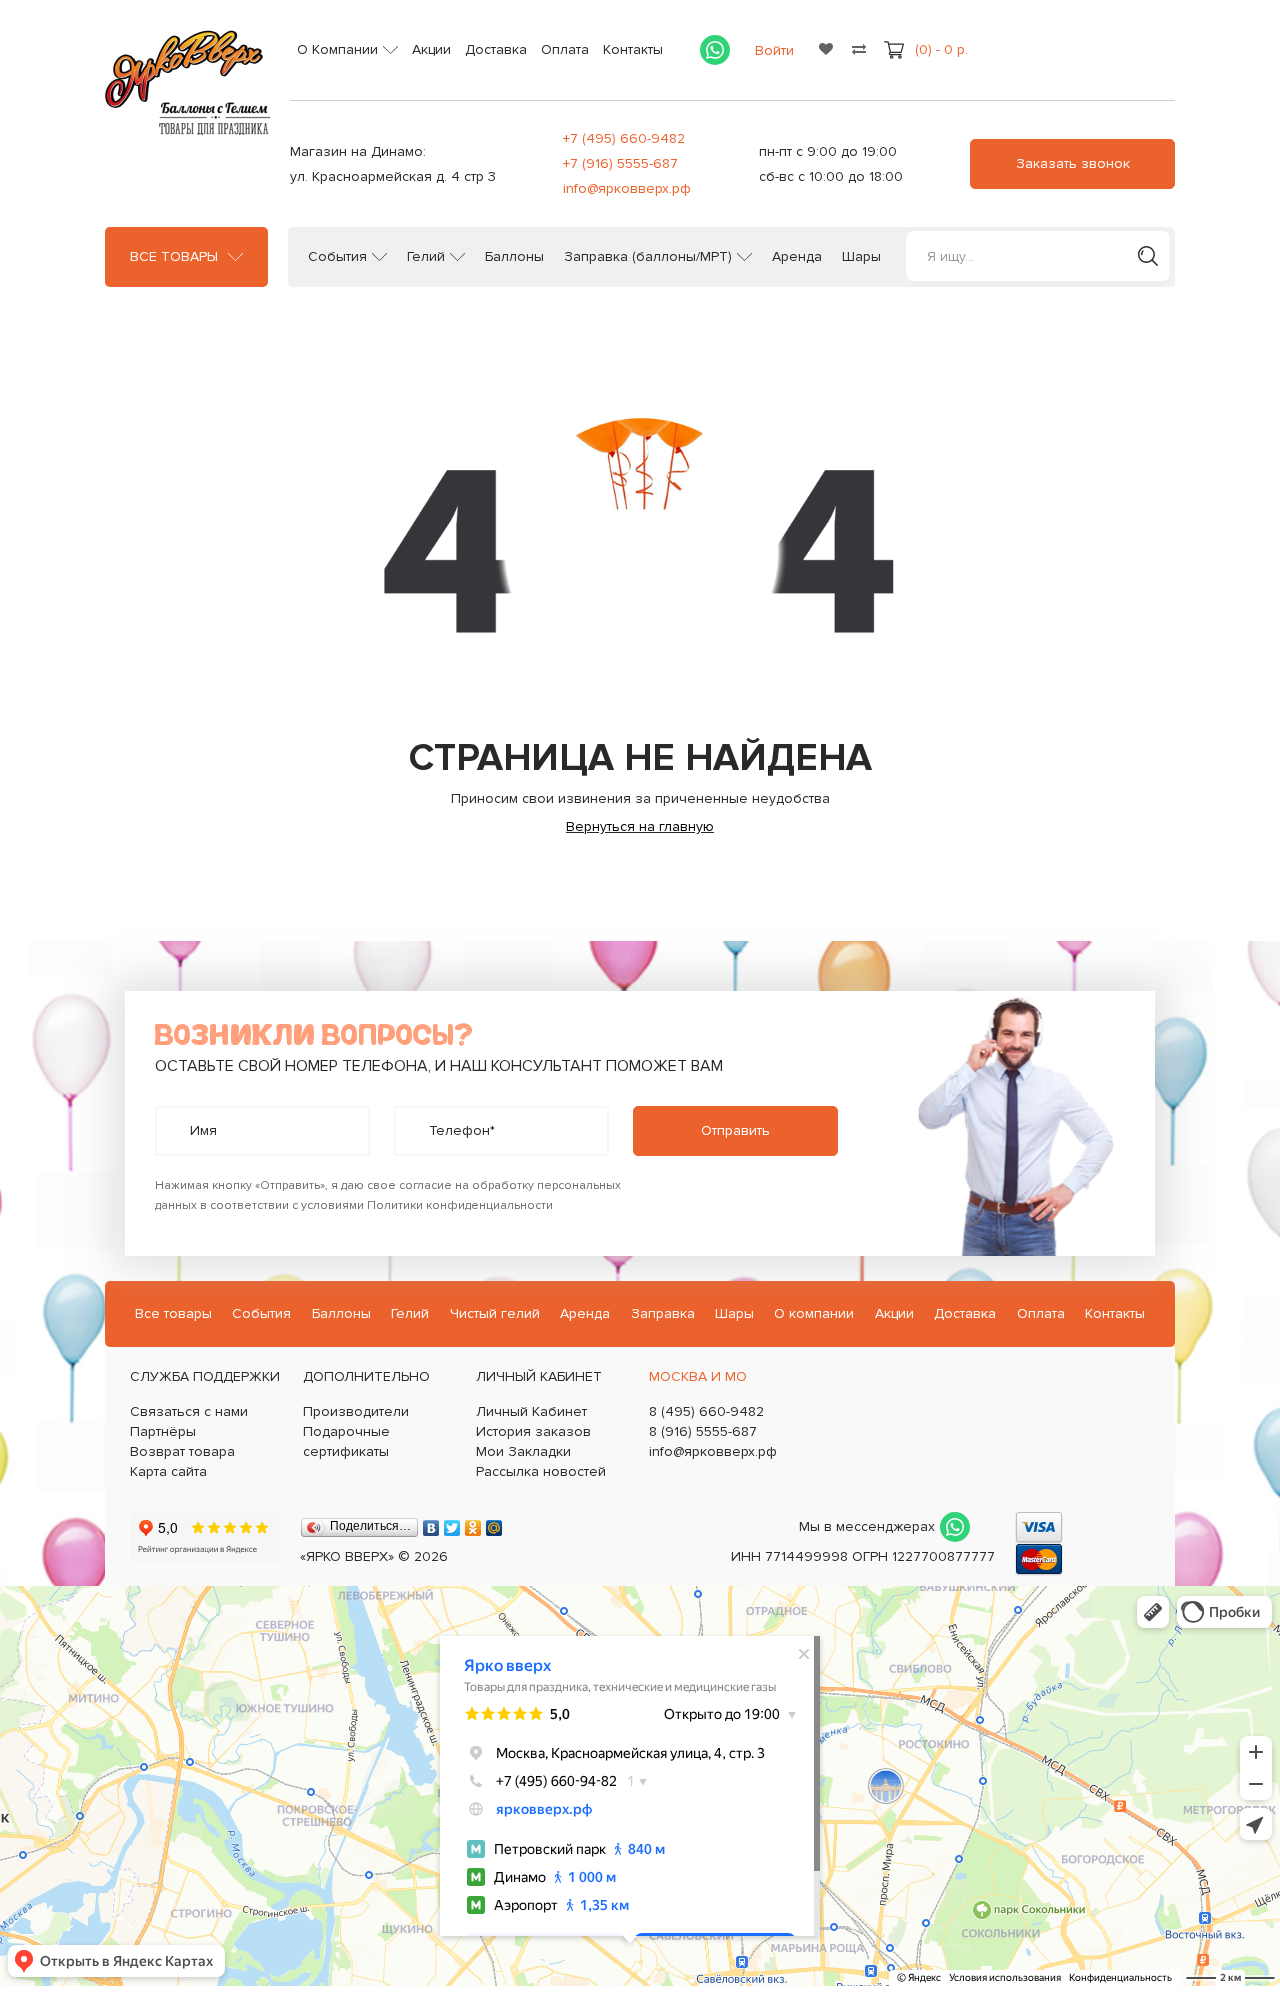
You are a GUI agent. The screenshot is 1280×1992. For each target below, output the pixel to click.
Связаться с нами (189, 1411)
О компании (814, 1313)
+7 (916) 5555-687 (620, 163)
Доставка (496, 49)
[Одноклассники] (473, 1523)
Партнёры (163, 1431)
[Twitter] (452, 1523)
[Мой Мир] (494, 1523)
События (337, 257)
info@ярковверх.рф (627, 188)
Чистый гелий (495, 1313)
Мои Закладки (523, 1451)
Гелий (426, 257)
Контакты (633, 49)
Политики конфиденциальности (460, 1205)
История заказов (533, 1431)
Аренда (797, 257)
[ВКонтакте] (431, 1523)
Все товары (174, 257)
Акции (431, 49)
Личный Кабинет (531, 1411)
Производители (356, 1411)
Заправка (663, 1313)
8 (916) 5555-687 (703, 1431)
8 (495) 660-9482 (706, 1411)
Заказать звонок (1073, 163)
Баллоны (514, 257)
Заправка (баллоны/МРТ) (648, 257)
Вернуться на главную (640, 826)
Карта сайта (168, 1471)
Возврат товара (182, 1451)
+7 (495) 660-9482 (624, 138)
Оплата (565, 49)
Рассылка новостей (541, 1471)
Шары (861, 257)
